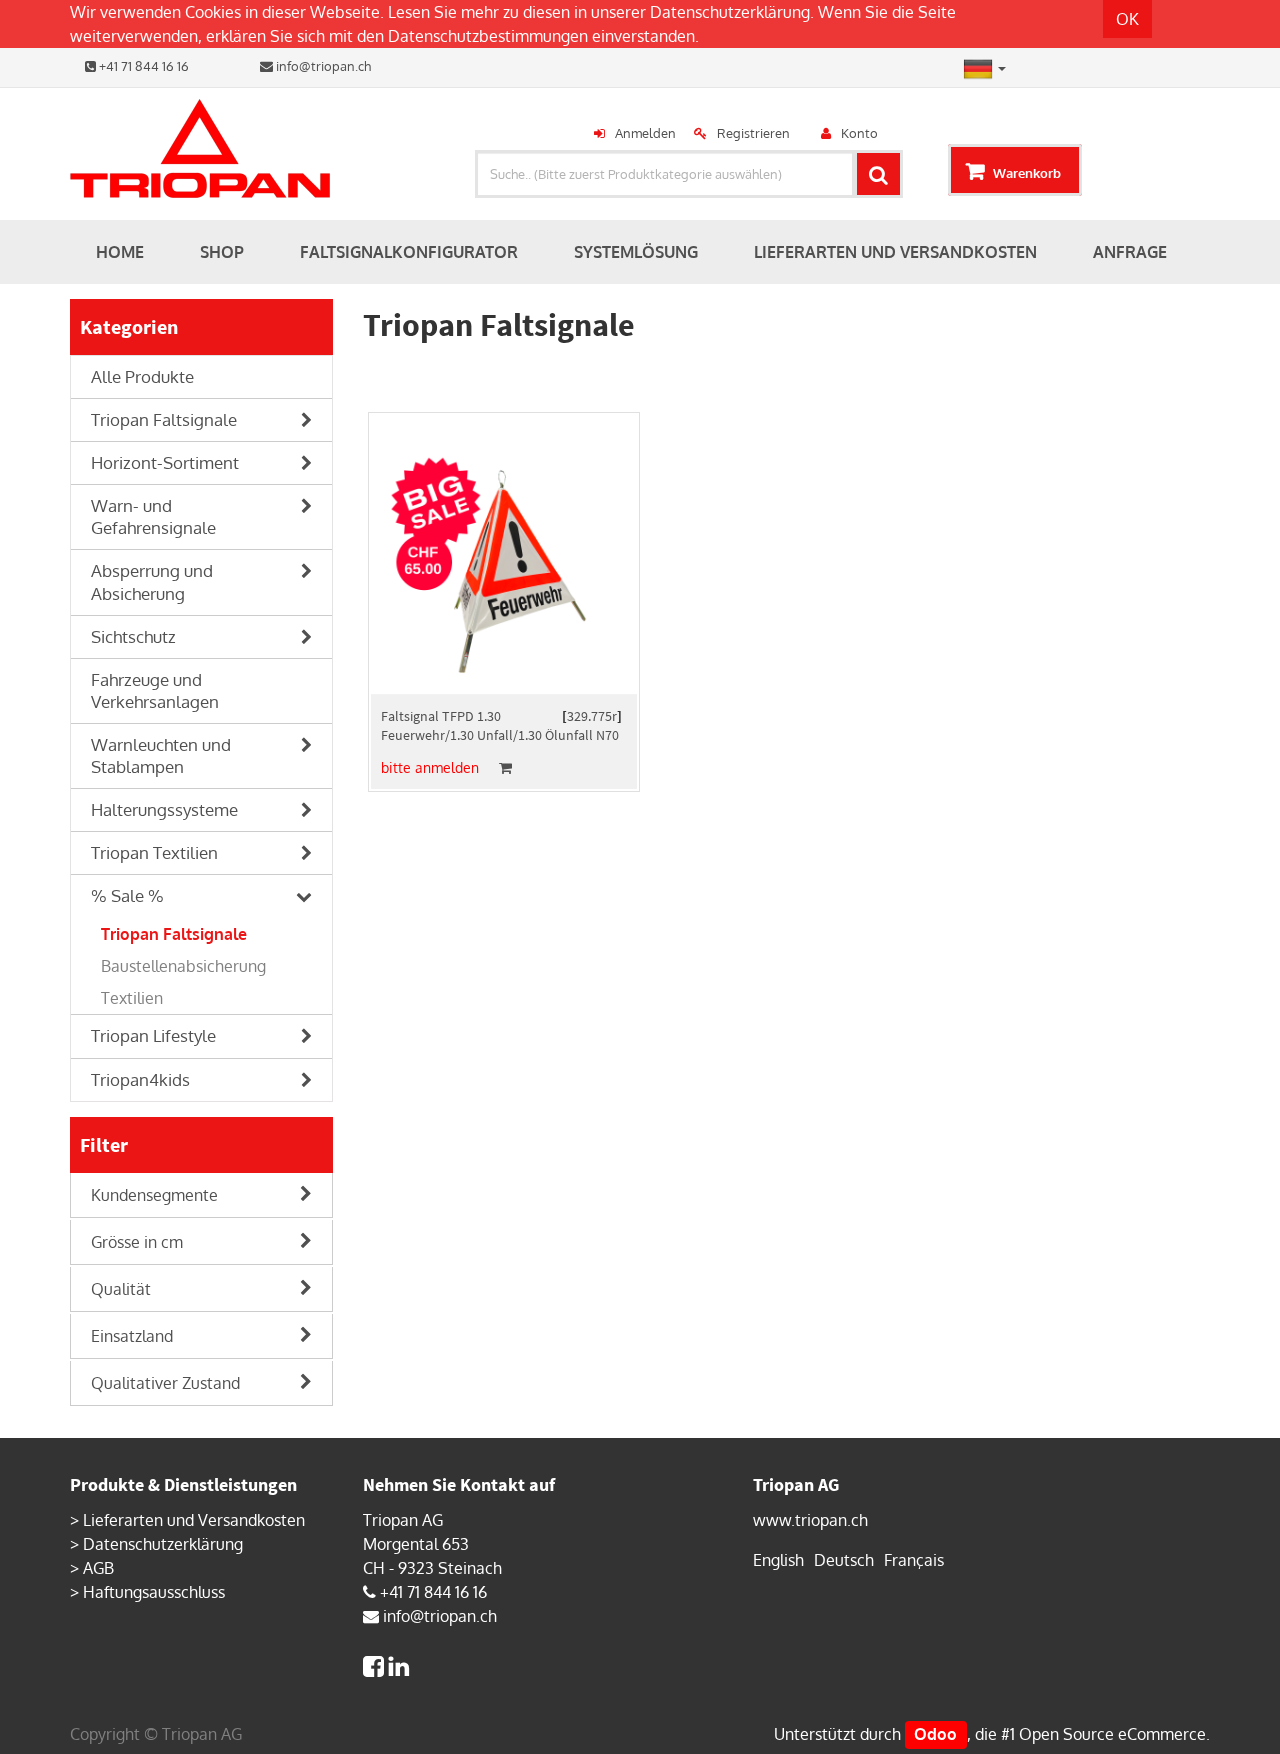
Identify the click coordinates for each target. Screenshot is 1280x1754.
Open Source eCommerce (1112, 1734)
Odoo (935, 1734)
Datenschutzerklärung (730, 12)
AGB (98, 1568)
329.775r (592, 716)
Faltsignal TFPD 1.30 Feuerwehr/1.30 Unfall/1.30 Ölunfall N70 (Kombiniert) (500, 735)
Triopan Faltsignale (164, 419)
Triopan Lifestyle (153, 1035)
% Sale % (127, 895)
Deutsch (844, 1560)
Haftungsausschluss (154, 1592)
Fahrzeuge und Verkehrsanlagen (155, 690)
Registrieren (753, 133)
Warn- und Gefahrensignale (153, 516)
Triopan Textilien (154, 852)
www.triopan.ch (810, 1520)
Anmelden (645, 133)
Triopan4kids (140, 1079)
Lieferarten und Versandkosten (194, 1520)
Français (914, 1560)
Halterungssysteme (164, 809)
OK (1127, 19)
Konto (859, 133)
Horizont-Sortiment (165, 462)
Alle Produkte (142, 376)
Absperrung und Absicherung (152, 581)
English (778, 1560)
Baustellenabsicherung (183, 966)
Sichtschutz (133, 636)
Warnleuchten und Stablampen (161, 755)
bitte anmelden (430, 767)
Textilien (132, 998)
